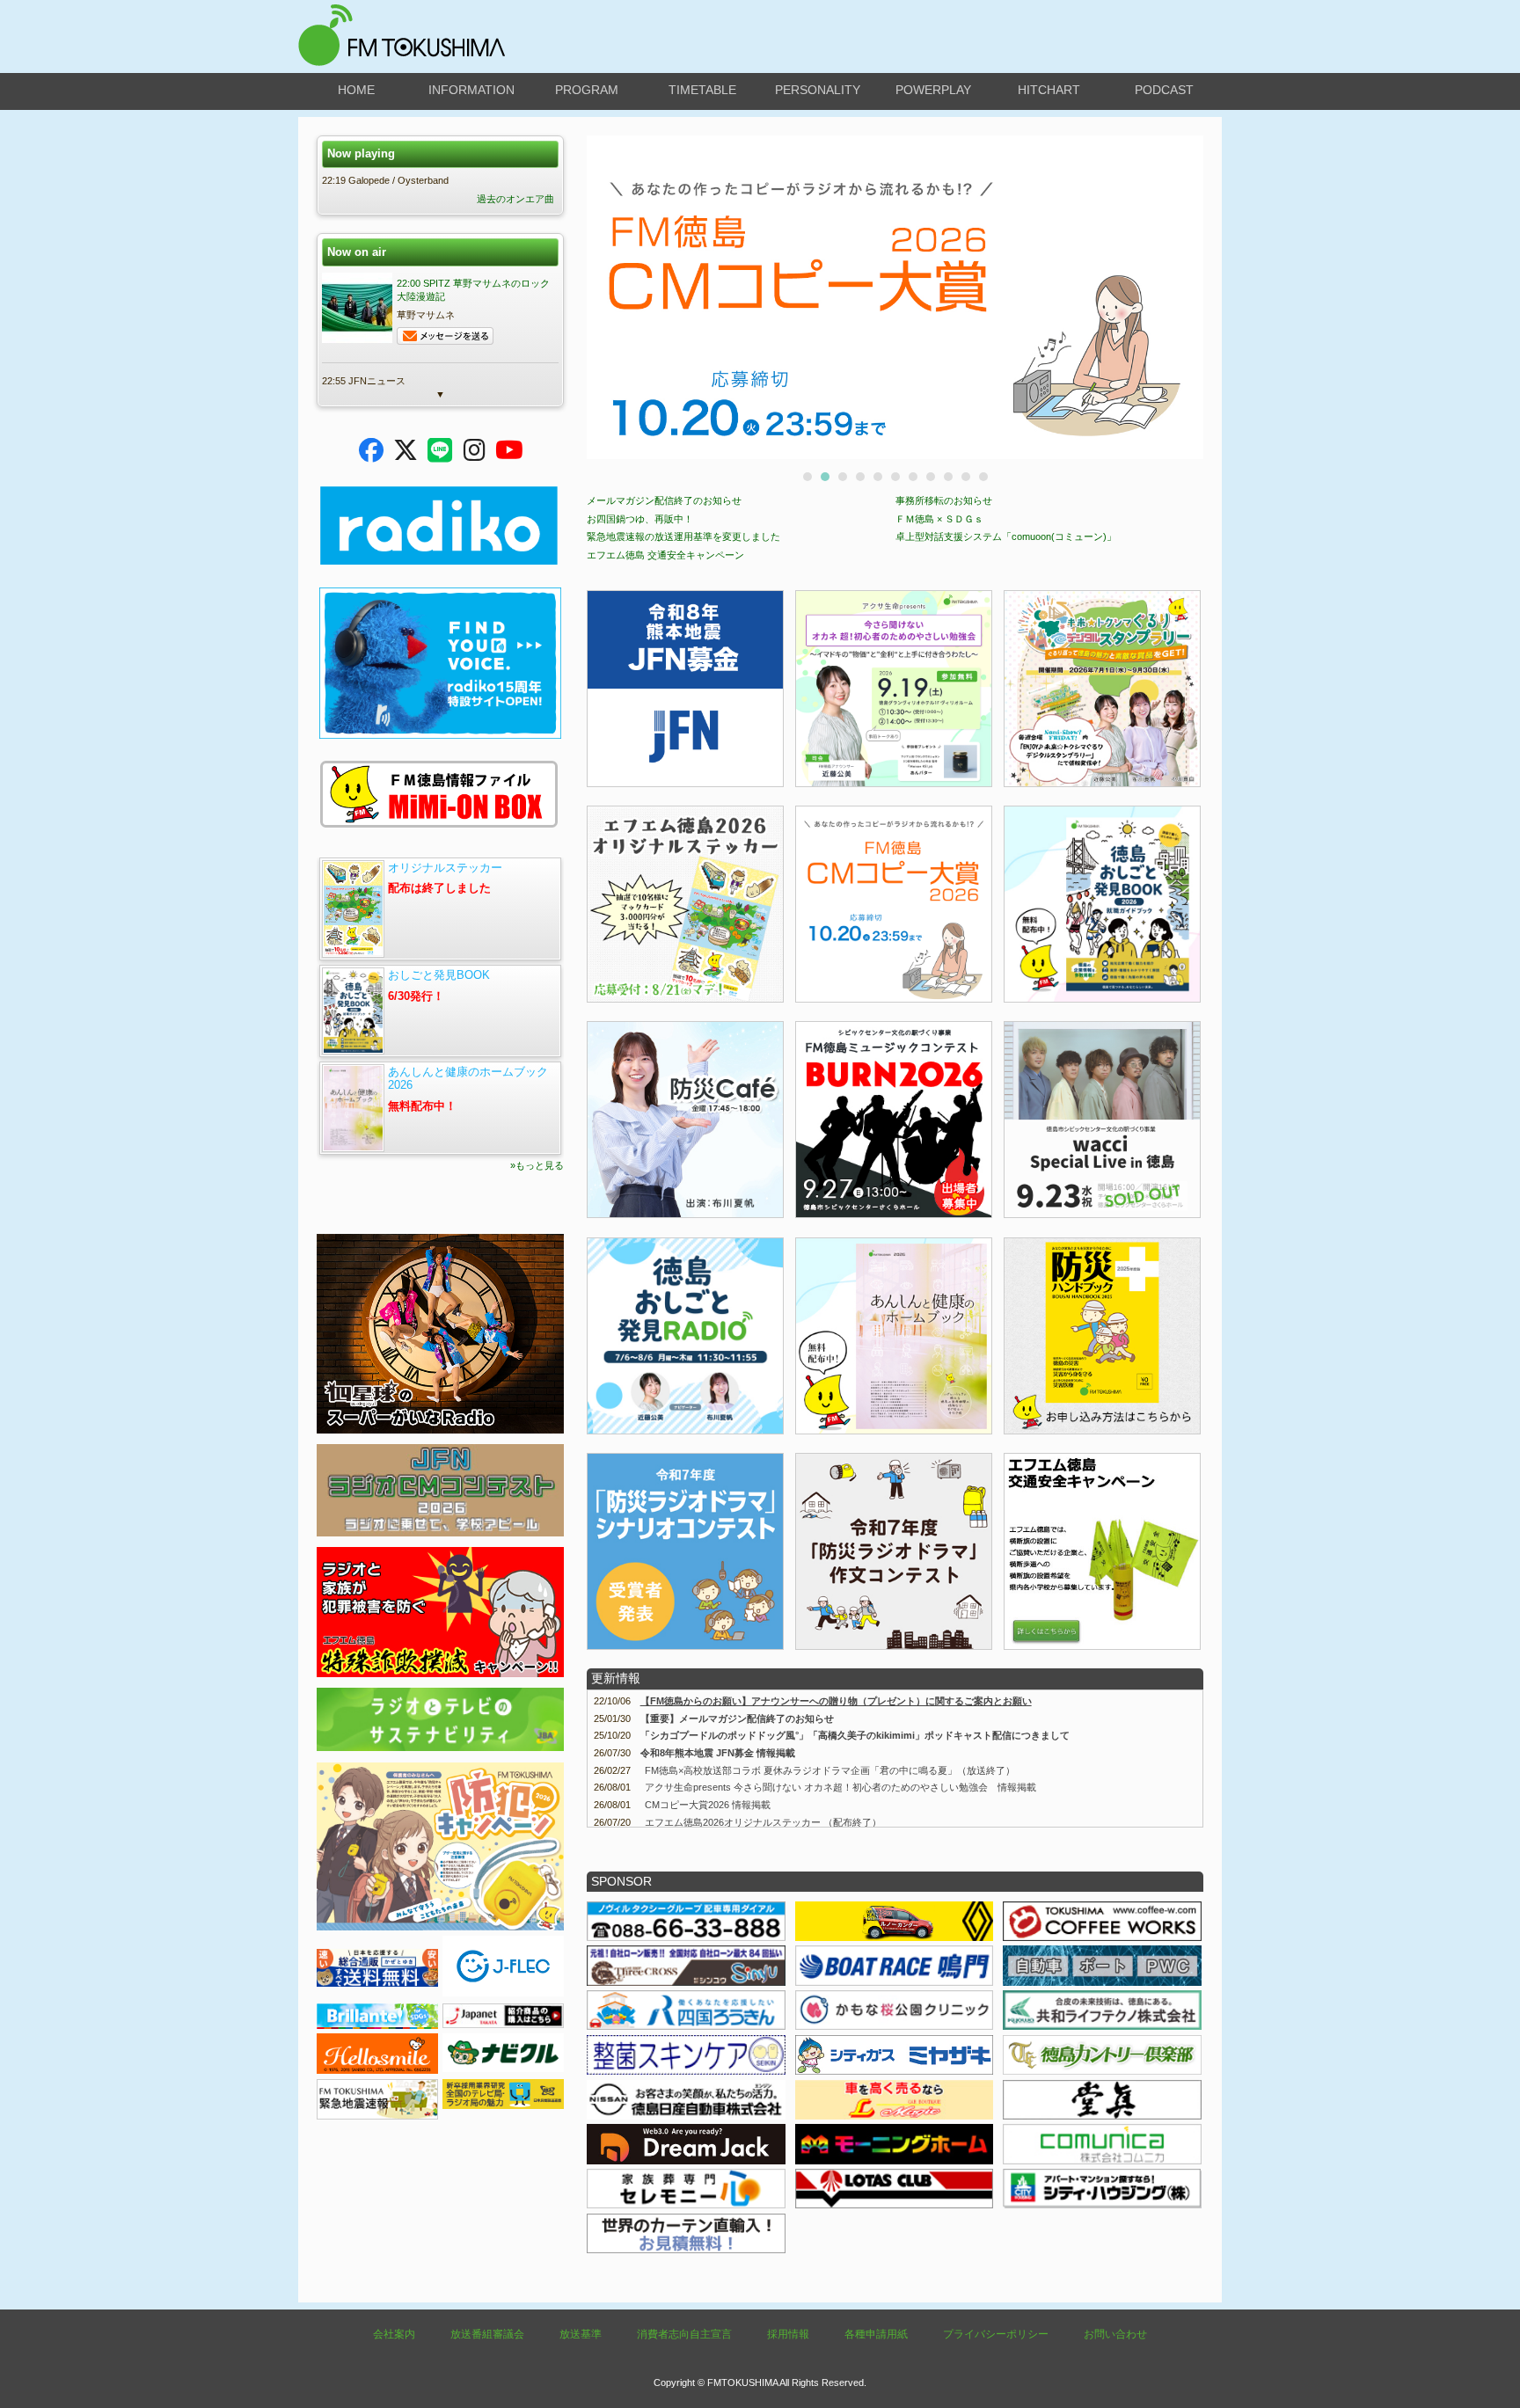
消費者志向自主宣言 (684, 2334)
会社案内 (394, 2334)
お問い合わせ (1115, 2334)
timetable (702, 90)
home (356, 90)
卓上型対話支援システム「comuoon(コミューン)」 (1006, 536)
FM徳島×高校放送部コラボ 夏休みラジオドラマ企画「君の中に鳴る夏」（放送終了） (830, 1770)
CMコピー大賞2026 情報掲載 (708, 1805)
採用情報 (788, 2334)
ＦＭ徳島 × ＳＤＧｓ (939, 519)
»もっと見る (537, 1165)
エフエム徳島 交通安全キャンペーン (665, 555)
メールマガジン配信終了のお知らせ (664, 500)
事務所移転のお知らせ (944, 500)
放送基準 (581, 2334)
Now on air (357, 252)
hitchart (1049, 90)
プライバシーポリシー (996, 2334)
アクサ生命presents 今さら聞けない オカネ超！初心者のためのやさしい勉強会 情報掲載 (840, 1787)
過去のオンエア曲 (515, 199)
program (587, 90)
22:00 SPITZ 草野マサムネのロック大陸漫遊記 (473, 290)
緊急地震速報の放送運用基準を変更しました (683, 536)
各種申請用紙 (876, 2334)
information (471, 90)
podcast (1164, 90)
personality (818, 90)
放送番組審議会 (487, 2334)
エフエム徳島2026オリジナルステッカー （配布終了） (763, 1822)
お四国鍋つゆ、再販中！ (640, 519)
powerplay (933, 90)
